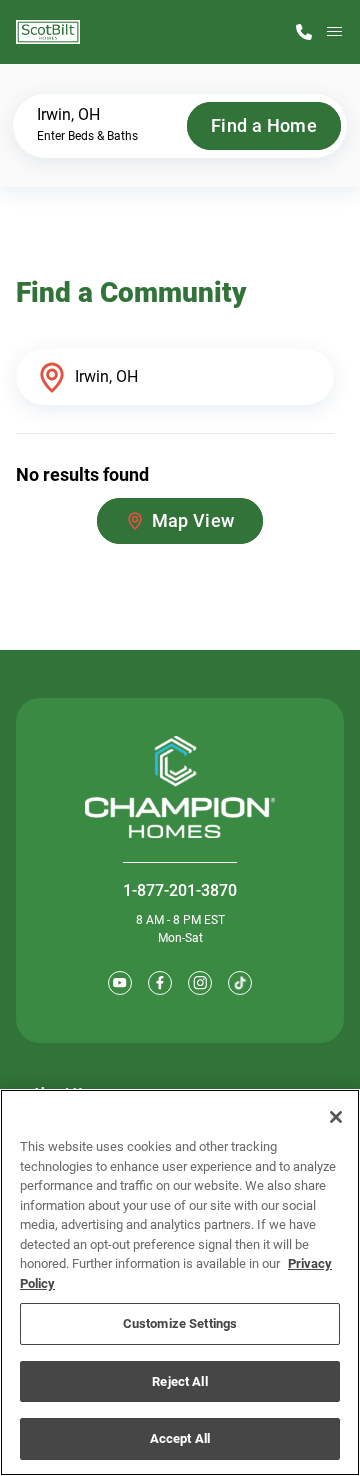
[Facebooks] (160, 983)
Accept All (180, 1438)
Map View (193, 520)
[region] (180, 1282)
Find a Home (264, 125)
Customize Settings (180, 1323)
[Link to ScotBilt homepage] (48, 32)
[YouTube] (120, 983)
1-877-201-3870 (180, 890)
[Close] (336, 1117)
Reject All (179, 1381)
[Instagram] (200, 983)
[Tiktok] (240, 983)
